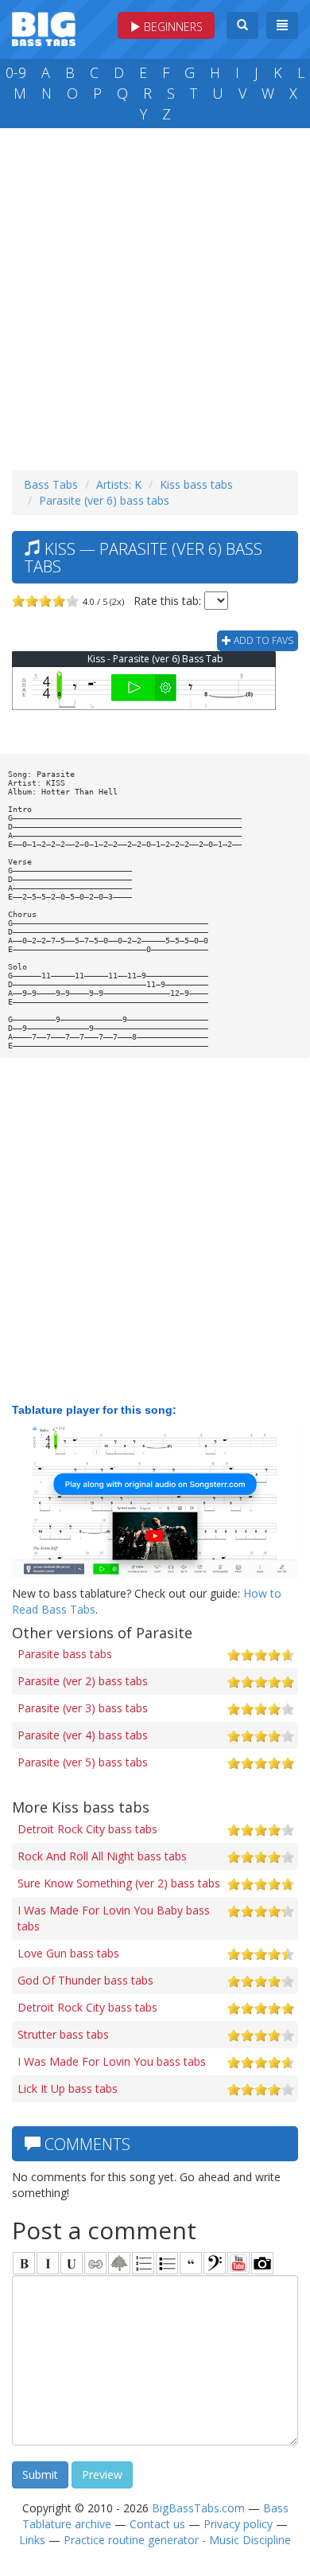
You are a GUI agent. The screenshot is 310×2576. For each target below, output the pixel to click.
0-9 (16, 72)
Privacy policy (238, 2524)
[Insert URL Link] (95, 2263)
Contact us (157, 2524)
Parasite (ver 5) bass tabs (83, 1762)
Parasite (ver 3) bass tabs (83, 1708)
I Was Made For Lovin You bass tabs (112, 2061)
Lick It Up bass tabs (68, 2088)
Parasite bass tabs (65, 1654)
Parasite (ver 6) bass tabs (104, 500)
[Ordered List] (143, 2263)
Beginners (172, 27)
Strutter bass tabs (63, 2034)
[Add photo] (262, 2263)
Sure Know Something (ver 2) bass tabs (119, 1883)
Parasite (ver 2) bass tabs (83, 1681)
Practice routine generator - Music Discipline (177, 2540)
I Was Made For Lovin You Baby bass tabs (114, 1918)
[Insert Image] (119, 2263)
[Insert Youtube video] (238, 2263)
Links (32, 2540)
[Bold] (24, 2263)
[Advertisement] (155, 295)
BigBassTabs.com (198, 2508)
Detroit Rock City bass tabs (87, 1829)
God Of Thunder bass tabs (85, 1980)
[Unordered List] (167, 2263)
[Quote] (191, 2263)
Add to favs (262, 640)
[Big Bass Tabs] (44, 27)
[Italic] (48, 2263)
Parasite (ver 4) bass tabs (83, 1735)
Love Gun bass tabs (68, 1953)
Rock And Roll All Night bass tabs (102, 1856)
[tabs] (215, 2263)
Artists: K (119, 484)
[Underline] (72, 2263)
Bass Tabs (51, 484)
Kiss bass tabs (196, 484)
